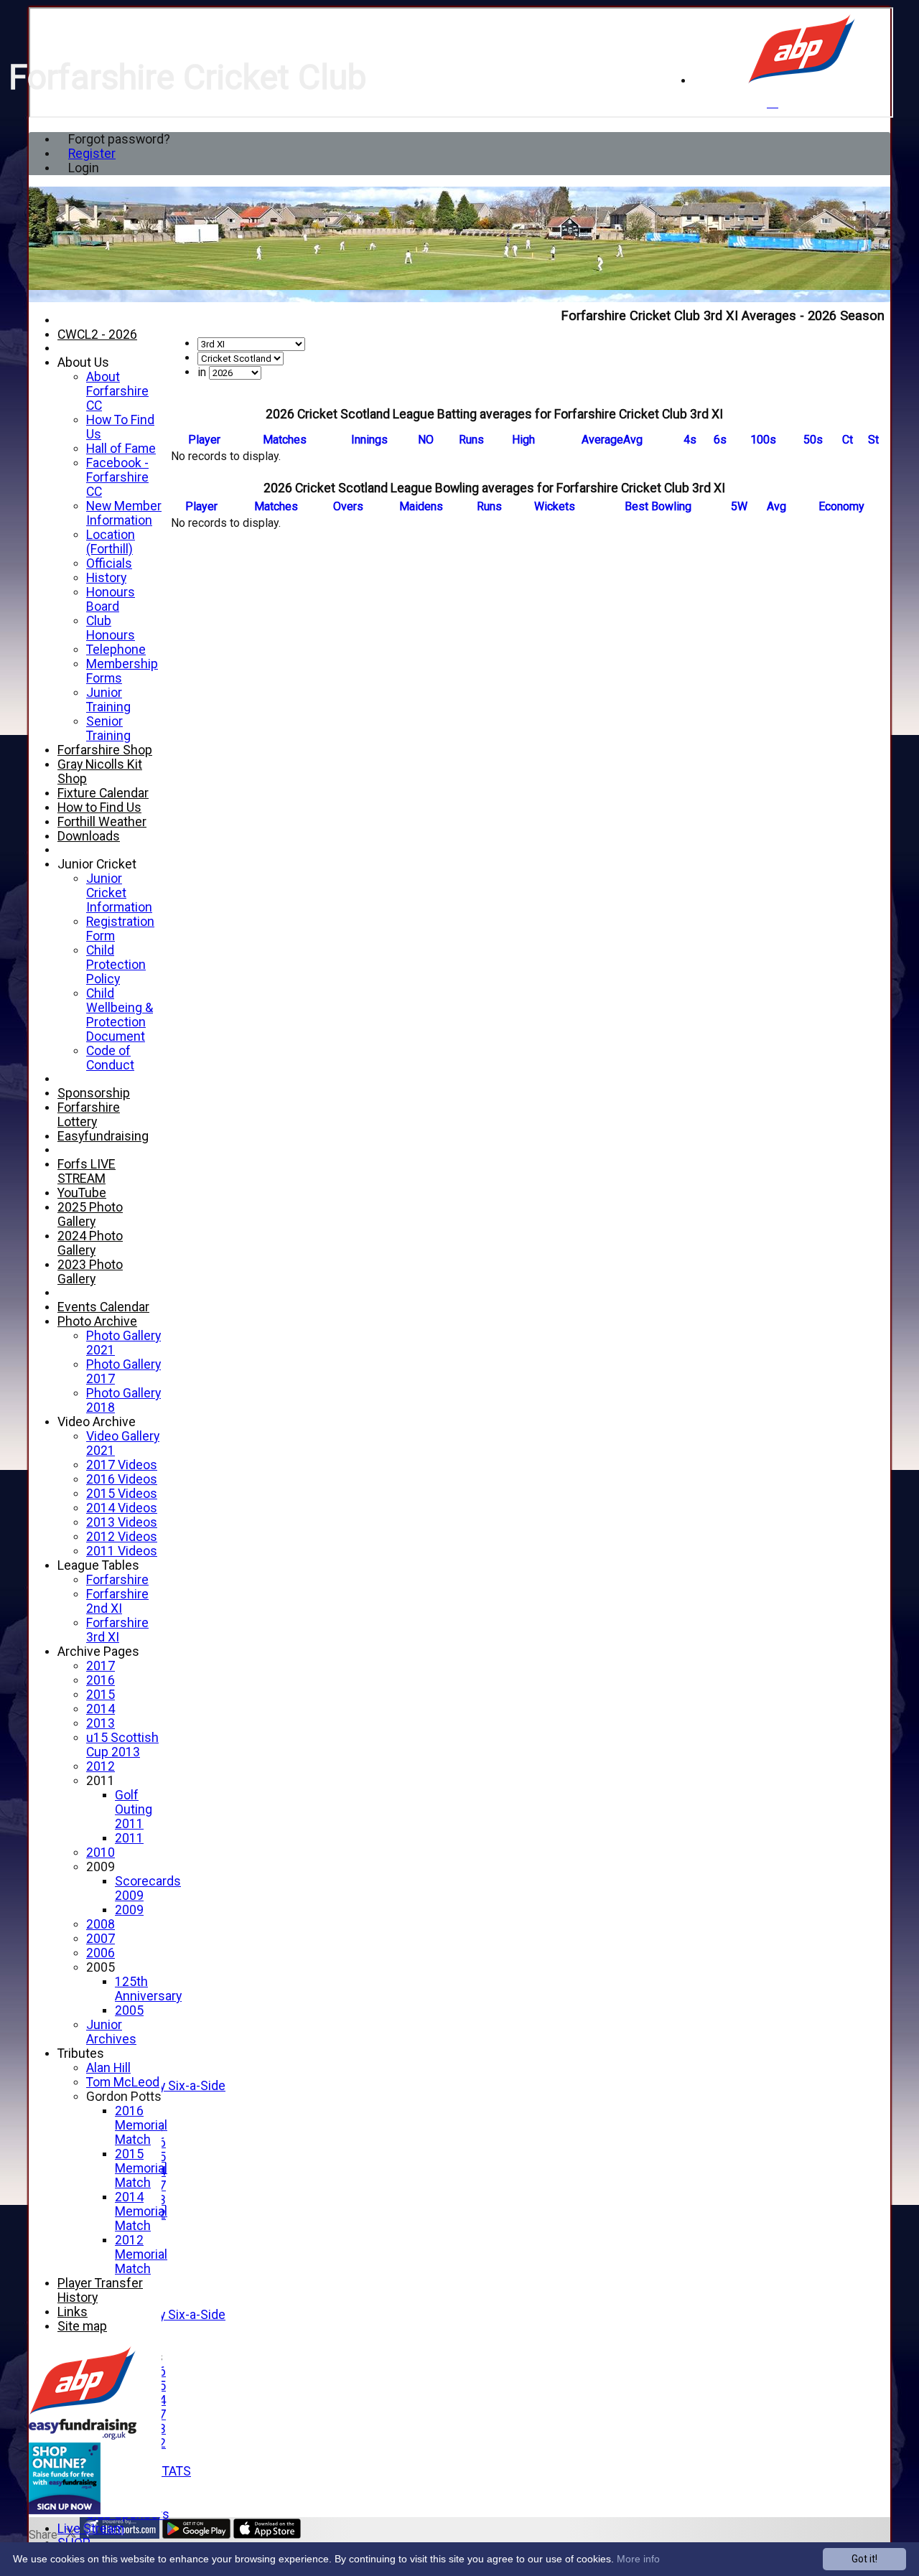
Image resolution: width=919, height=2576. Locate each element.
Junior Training (108, 700)
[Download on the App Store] (267, 2535)
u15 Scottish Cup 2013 (122, 1745)
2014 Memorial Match (141, 2211)
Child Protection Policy (116, 965)
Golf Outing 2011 (134, 1809)
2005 (101, 1967)
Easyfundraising (103, 1136)
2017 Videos (122, 1465)
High (523, 440)
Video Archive (97, 1422)
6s (720, 440)
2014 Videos (122, 1508)
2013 (101, 1723)
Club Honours (111, 628)
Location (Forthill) (111, 542)
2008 (101, 1924)
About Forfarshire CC (117, 391)
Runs (471, 440)
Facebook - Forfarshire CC (117, 477)
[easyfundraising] (65, 2510)
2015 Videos (122, 1494)
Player (204, 440)
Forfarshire (117, 1580)
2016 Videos (122, 1479)
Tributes (81, 2053)
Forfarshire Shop (105, 750)
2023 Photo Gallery (90, 1272)
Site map (82, 2326)
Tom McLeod (123, 2082)
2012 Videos (122, 1537)
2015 (101, 1695)
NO (426, 440)
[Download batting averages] (883, 427)
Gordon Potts (124, 2097)
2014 (101, 1709)
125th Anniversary (148, 1989)
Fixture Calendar (103, 793)
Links (73, 2312)
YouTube (82, 1193)
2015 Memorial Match (141, 2168)
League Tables (98, 1565)
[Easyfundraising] (83, 2436)
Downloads (89, 836)
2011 (101, 1781)
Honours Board (111, 599)
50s (813, 440)
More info (638, 2559)
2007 (101, 1939)
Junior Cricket (97, 864)
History (106, 578)
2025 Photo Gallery (90, 1214)
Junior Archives (111, 2032)
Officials (109, 563)
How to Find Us (99, 807)
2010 (101, 1853)
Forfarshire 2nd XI (117, 1601)
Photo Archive (97, 1321)
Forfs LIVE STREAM (87, 1171)
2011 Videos (122, 1551)
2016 (101, 1680)
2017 (101, 1666)
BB (658, 506)
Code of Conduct (110, 1058)
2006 (101, 1953)
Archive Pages (98, 1652)
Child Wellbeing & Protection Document (120, 1015)
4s (690, 440)
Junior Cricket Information (119, 893)
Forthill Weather (102, 822)
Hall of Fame (121, 449)
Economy (841, 506)
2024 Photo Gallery (90, 1243)
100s (763, 440)
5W (739, 506)
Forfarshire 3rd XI (117, 1630)
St (873, 440)
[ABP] (802, 81)
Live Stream (91, 2529)
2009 (101, 1867)
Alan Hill (108, 2068)
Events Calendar (103, 1307)
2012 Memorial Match (141, 2254)
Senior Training (108, 729)
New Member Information (124, 513)
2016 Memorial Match (141, 2125)
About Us (83, 362)
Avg (776, 506)
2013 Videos (122, 1522)
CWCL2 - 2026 (97, 334)
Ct (848, 440)
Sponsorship (94, 1093)
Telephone (116, 650)
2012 (101, 1766)
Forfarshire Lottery (89, 1115)
